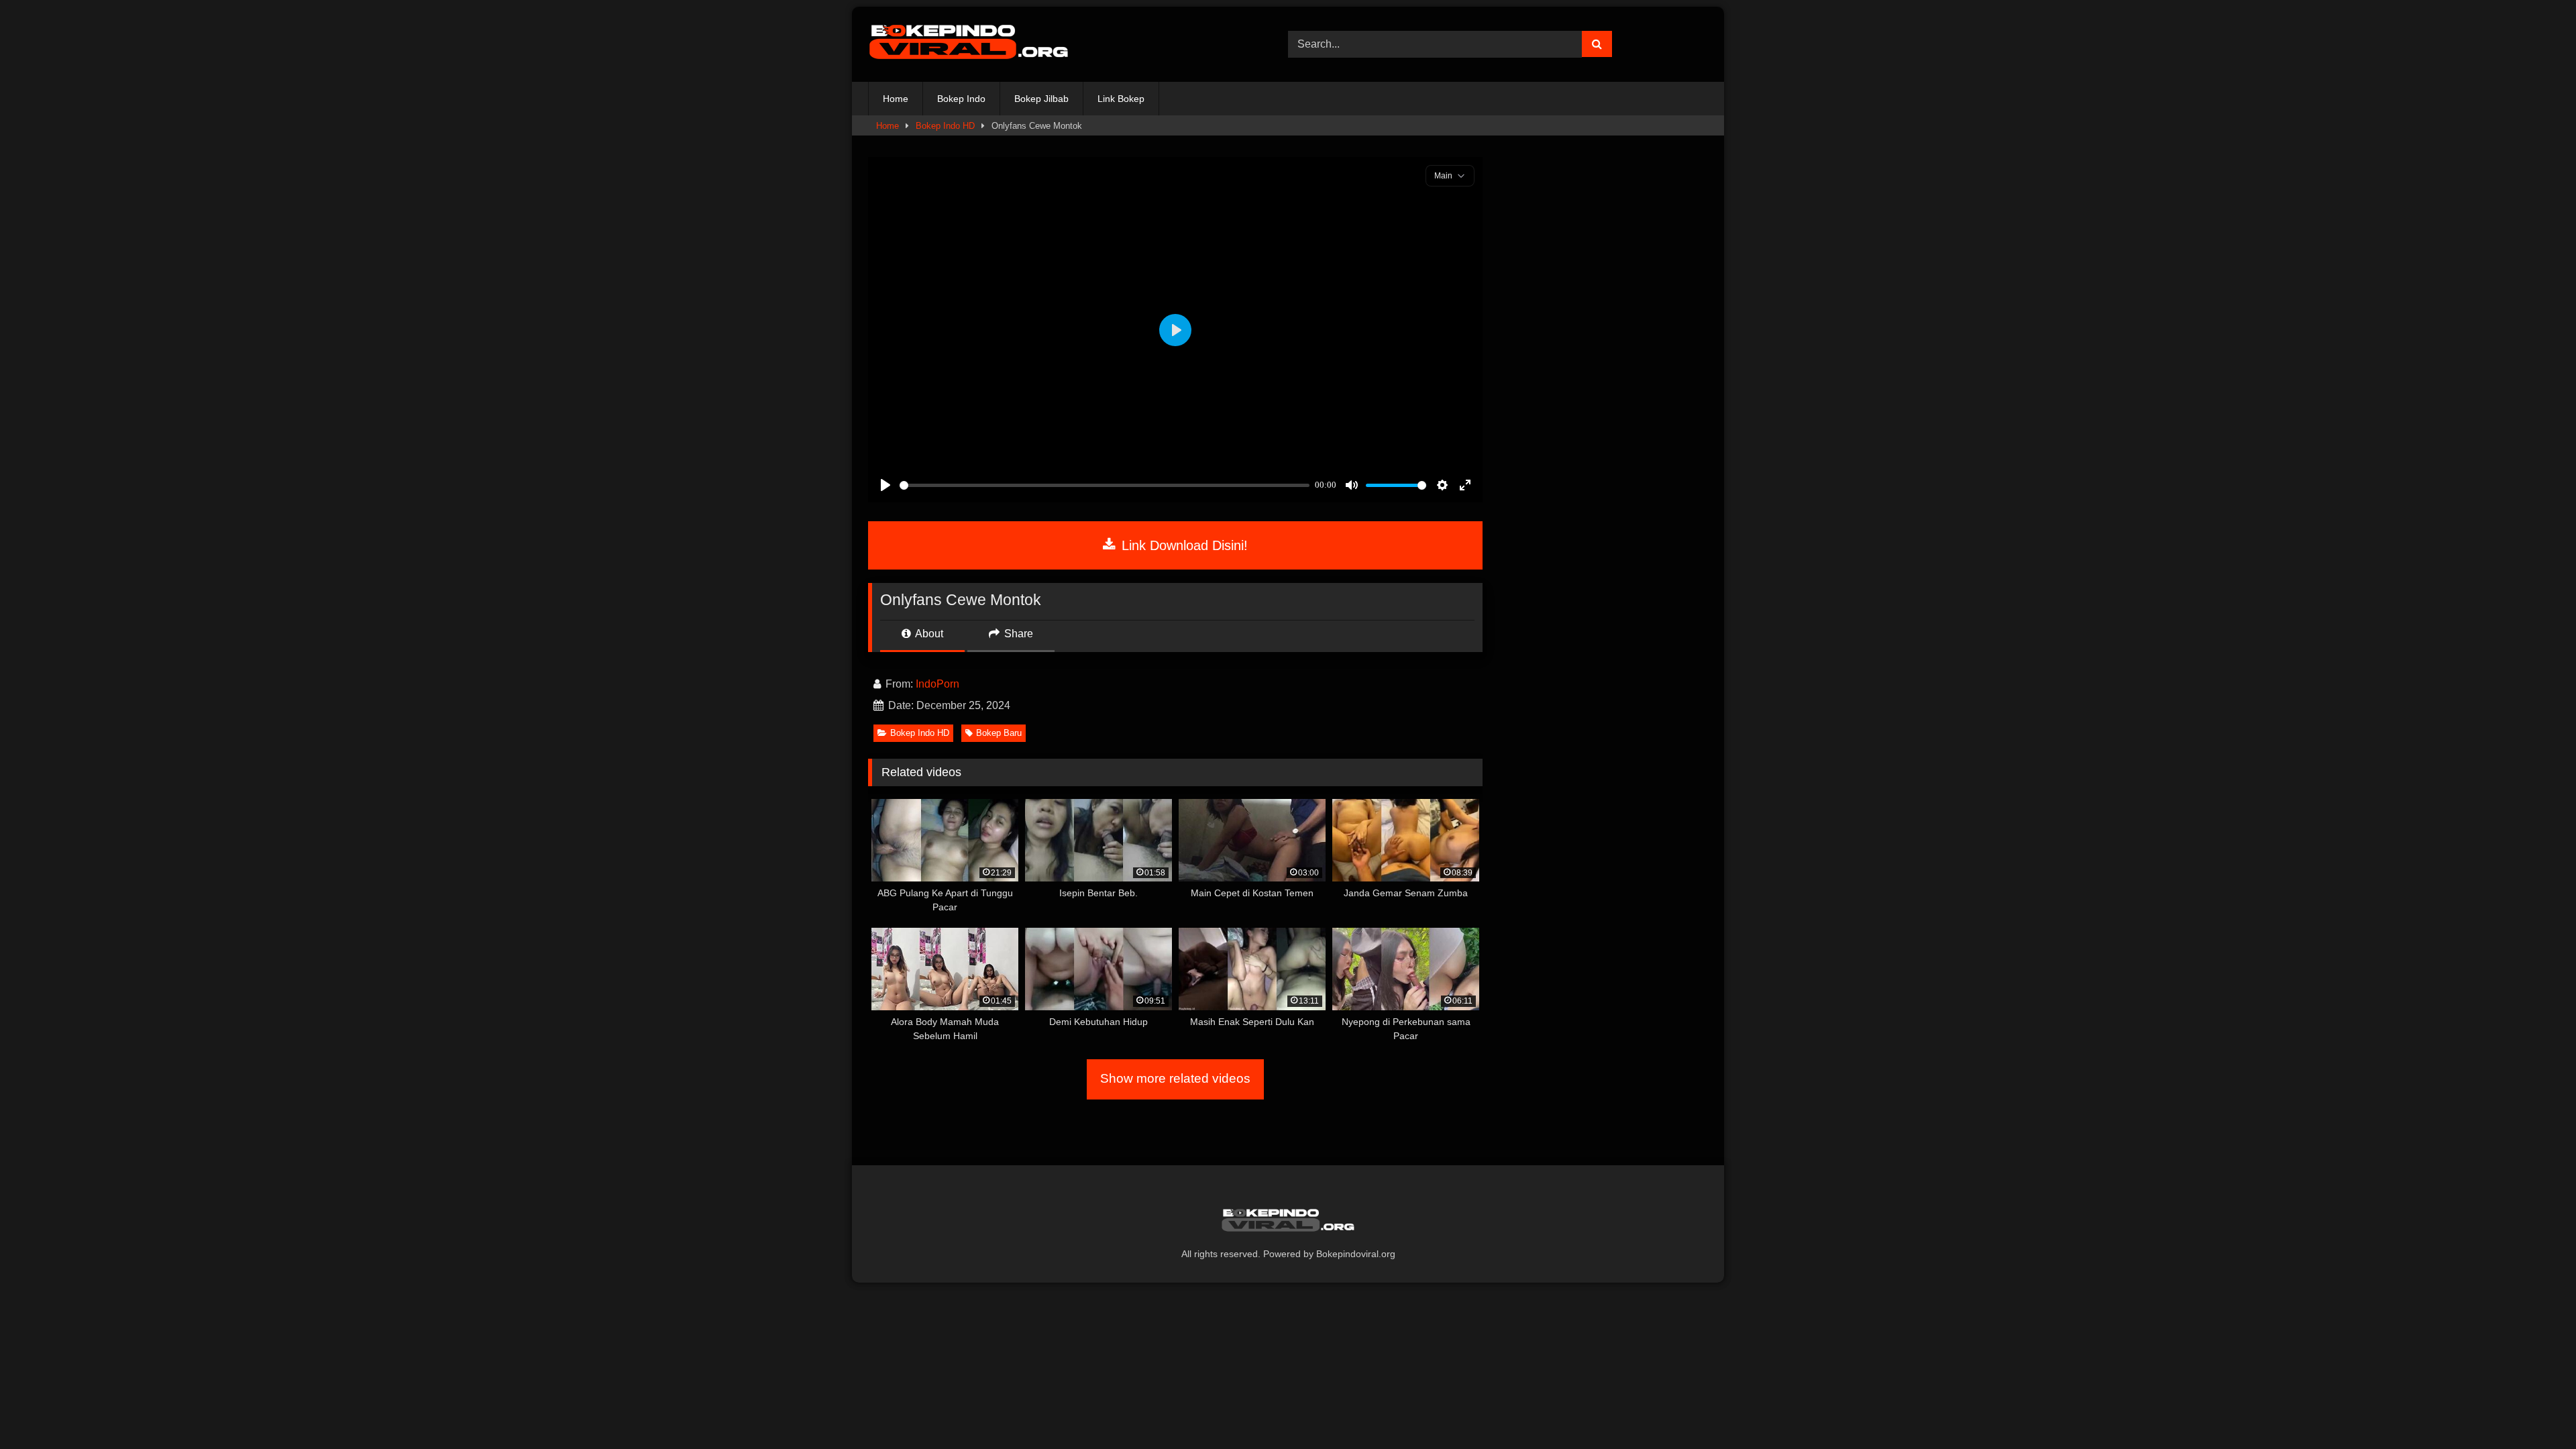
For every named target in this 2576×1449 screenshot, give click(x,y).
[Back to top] (2534, 1409)
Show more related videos (1175, 1078)
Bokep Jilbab (1041, 99)
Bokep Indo (961, 99)
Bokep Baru (999, 733)
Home (896, 99)
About (928, 634)
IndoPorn (937, 684)
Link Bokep (1121, 99)
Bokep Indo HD (945, 126)
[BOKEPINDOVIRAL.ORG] (969, 44)
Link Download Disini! (1183, 545)
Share (1017, 634)
